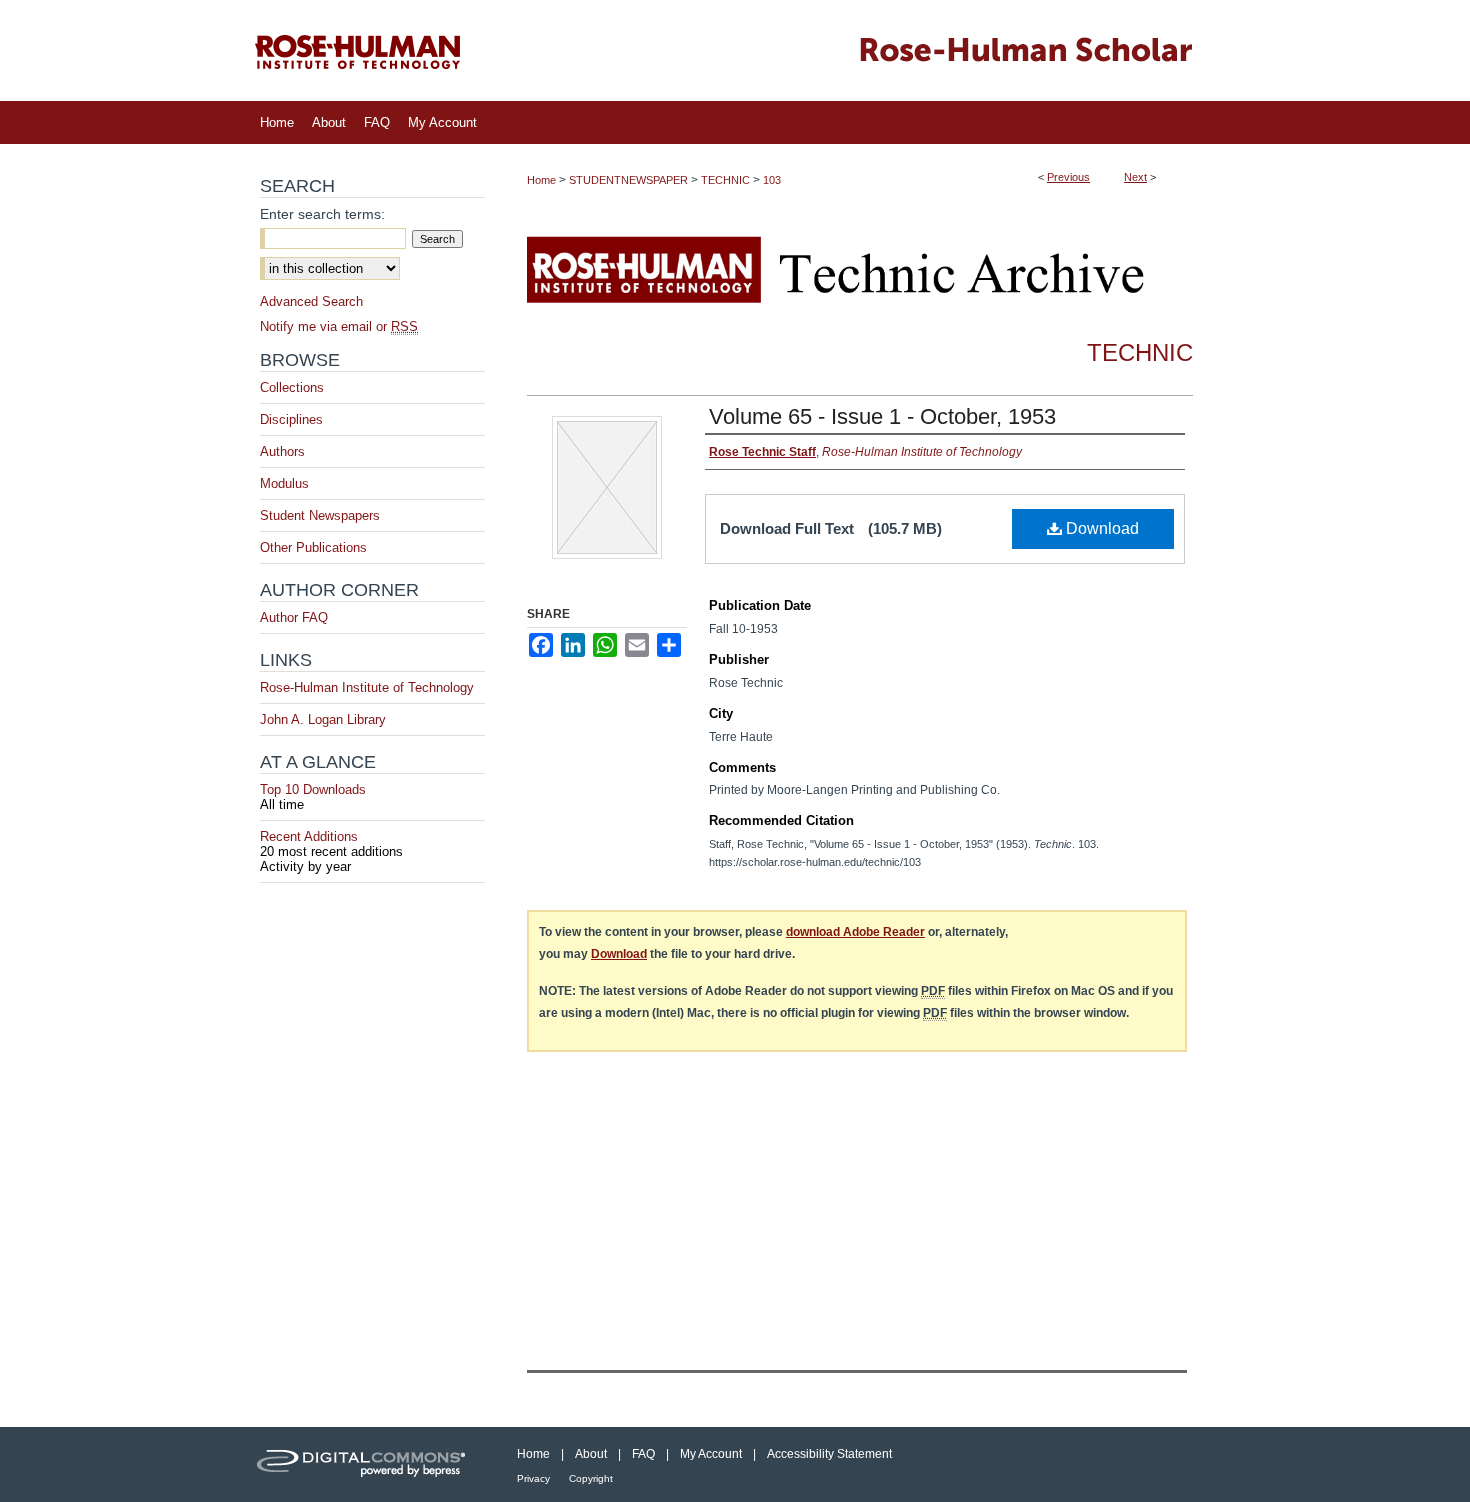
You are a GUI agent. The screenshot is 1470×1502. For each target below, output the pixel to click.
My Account (711, 1454)
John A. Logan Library (323, 719)
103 (772, 180)
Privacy (533, 1478)
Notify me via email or (339, 326)
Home (541, 180)
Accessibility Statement (829, 1454)
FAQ (643, 1454)
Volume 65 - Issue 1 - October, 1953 (882, 416)
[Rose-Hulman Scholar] (735, 50)
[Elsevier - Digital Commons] (365, 1464)
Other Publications (313, 547)
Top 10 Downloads (313, 797)
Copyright (591, 1478)
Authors (282, 451)
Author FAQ (294, 617)
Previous (1068, 177)
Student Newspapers (320, 515)
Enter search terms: (322, 214)
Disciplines (291, 419)
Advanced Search (311, 301)
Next (1135, 177)
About (591, 1454)
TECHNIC (725, 180)
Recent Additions (331, 844)
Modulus (284, 483)
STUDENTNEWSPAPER (628, 180)
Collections (292, 387)
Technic (1140, 352)
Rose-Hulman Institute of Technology (367, 687)
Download (1100, 528)
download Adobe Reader (855, 932)
